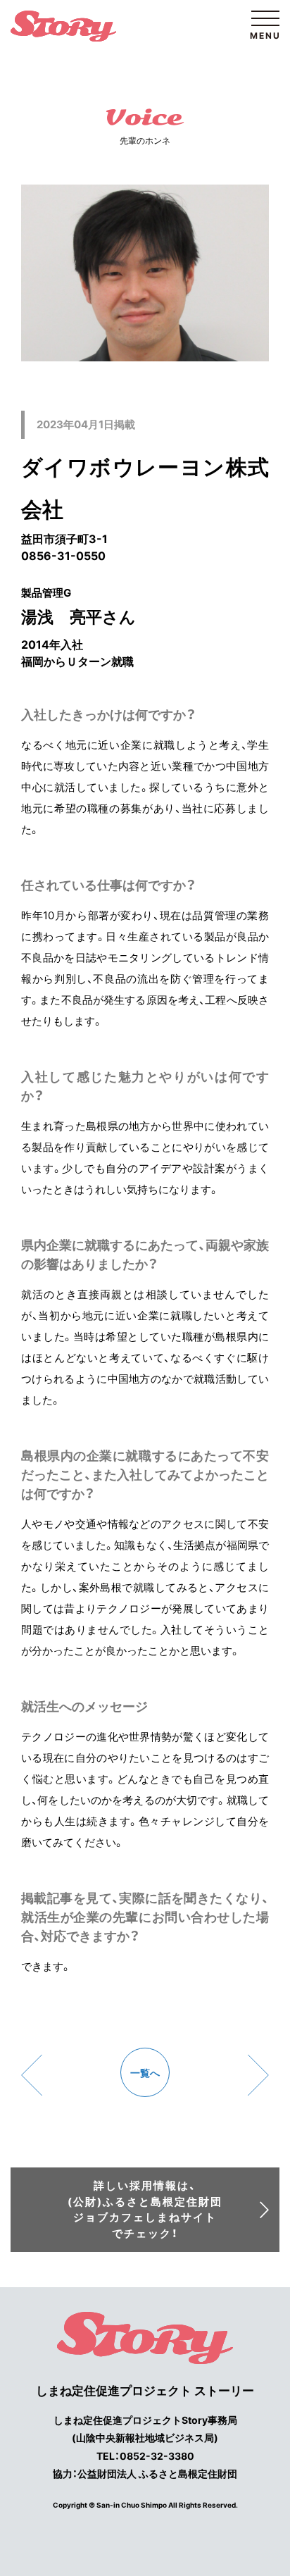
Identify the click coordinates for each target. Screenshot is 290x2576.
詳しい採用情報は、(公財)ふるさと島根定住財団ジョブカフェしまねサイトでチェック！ (145, 2209)
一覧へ (145, 2073)
